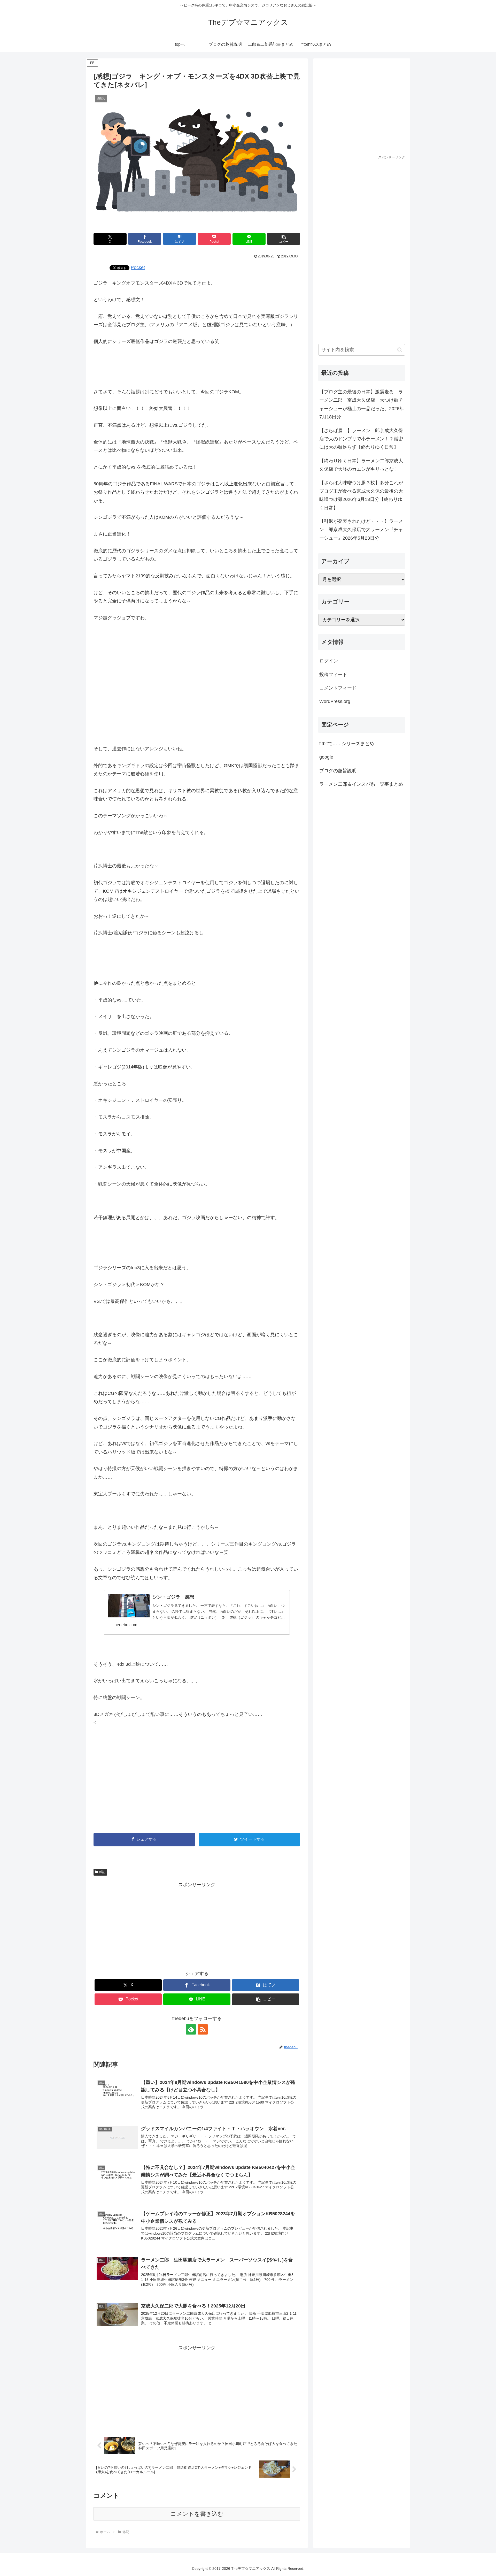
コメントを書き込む (197, 2514)
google (326, 757)
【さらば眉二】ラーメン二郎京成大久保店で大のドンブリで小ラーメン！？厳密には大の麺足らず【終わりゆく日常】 (361, 439)
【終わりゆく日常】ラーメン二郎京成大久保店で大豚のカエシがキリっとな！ (361, 465)
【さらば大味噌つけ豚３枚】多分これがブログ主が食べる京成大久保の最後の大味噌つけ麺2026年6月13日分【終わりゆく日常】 (361, 495)
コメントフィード (338, 688)
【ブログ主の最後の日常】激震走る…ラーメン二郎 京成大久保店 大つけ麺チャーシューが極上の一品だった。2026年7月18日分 (362, 404)
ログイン (329, 661)
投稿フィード (333, 675)
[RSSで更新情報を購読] (203, 2029)
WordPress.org (335, 701)
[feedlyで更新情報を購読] (191, 2029)
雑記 (102, 1872)
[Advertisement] (197, 683)
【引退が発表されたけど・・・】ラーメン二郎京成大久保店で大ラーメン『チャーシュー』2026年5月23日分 (361, 530)
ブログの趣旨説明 (338, 771)
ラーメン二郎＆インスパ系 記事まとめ (361, 784)
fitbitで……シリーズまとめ (347, 744)
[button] (284, 239)
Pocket (138, 267)
